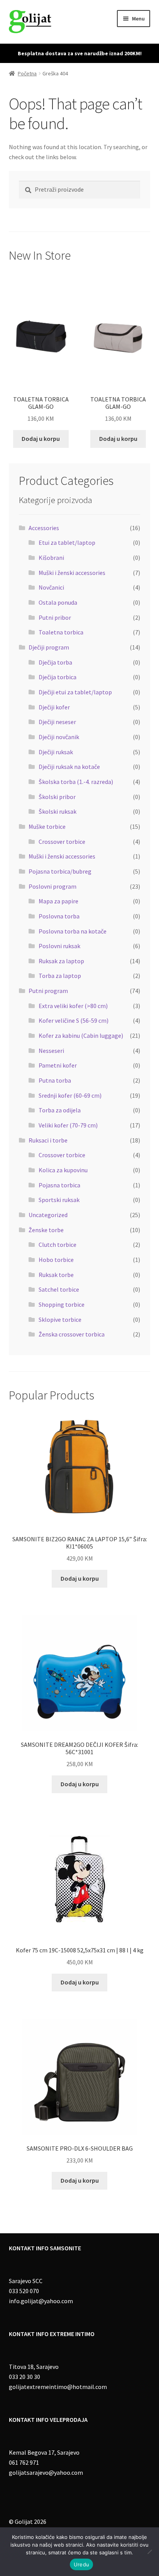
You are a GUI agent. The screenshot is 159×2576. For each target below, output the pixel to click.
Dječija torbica (58, 677)
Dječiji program (49, 647)
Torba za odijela (60, 1110)
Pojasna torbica (59, 1185)
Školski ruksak (58, 811)
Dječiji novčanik (59, 737)
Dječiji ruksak (56, 752)
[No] (149, 2552)
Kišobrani (51, 558)
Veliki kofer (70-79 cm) (68, 1125)
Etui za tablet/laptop (67, 542)
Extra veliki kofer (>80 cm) (73, 1006)
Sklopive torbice (60, 1319)
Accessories (44, 528)
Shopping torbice (62, 1304)
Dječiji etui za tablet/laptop (75, 692)
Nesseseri (51, 1051)
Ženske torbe (46, 1230)
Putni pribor (55, 617)
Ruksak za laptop (61, 961)
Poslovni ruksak (59, 946)
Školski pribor (57, 797)
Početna (27, 73)
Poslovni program (52, 886)
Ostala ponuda (58, 602)
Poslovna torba (59, 916)
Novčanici (51, 587)
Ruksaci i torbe (48, 1140)
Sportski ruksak (59, 1200)
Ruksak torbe (56, 1275)
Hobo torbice (56, 1260)
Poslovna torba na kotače (73, 931)
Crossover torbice (62, 842)
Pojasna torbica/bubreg (60, 871)
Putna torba (55, 1080)
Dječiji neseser (57, 722)
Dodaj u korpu (41, 439)
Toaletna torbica (61, 632)
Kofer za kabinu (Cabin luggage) (81, 1036)
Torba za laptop (60, 976)
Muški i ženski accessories (72, 573)
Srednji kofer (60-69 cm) (70, 1095)
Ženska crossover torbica (72, 1334)
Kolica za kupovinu (63, 1170)
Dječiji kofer (54, 707)
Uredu (81, 2564)
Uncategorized (48, 1215)
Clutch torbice (58, 1245)
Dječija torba (55, 662)
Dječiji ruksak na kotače (69, 767)
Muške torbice (47, 826)
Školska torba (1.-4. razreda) (76, 782)
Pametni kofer (58, 1065)
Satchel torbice (59, 1289)
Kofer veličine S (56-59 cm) (74, 1020)
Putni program (48, 991)
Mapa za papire (58, 901)
